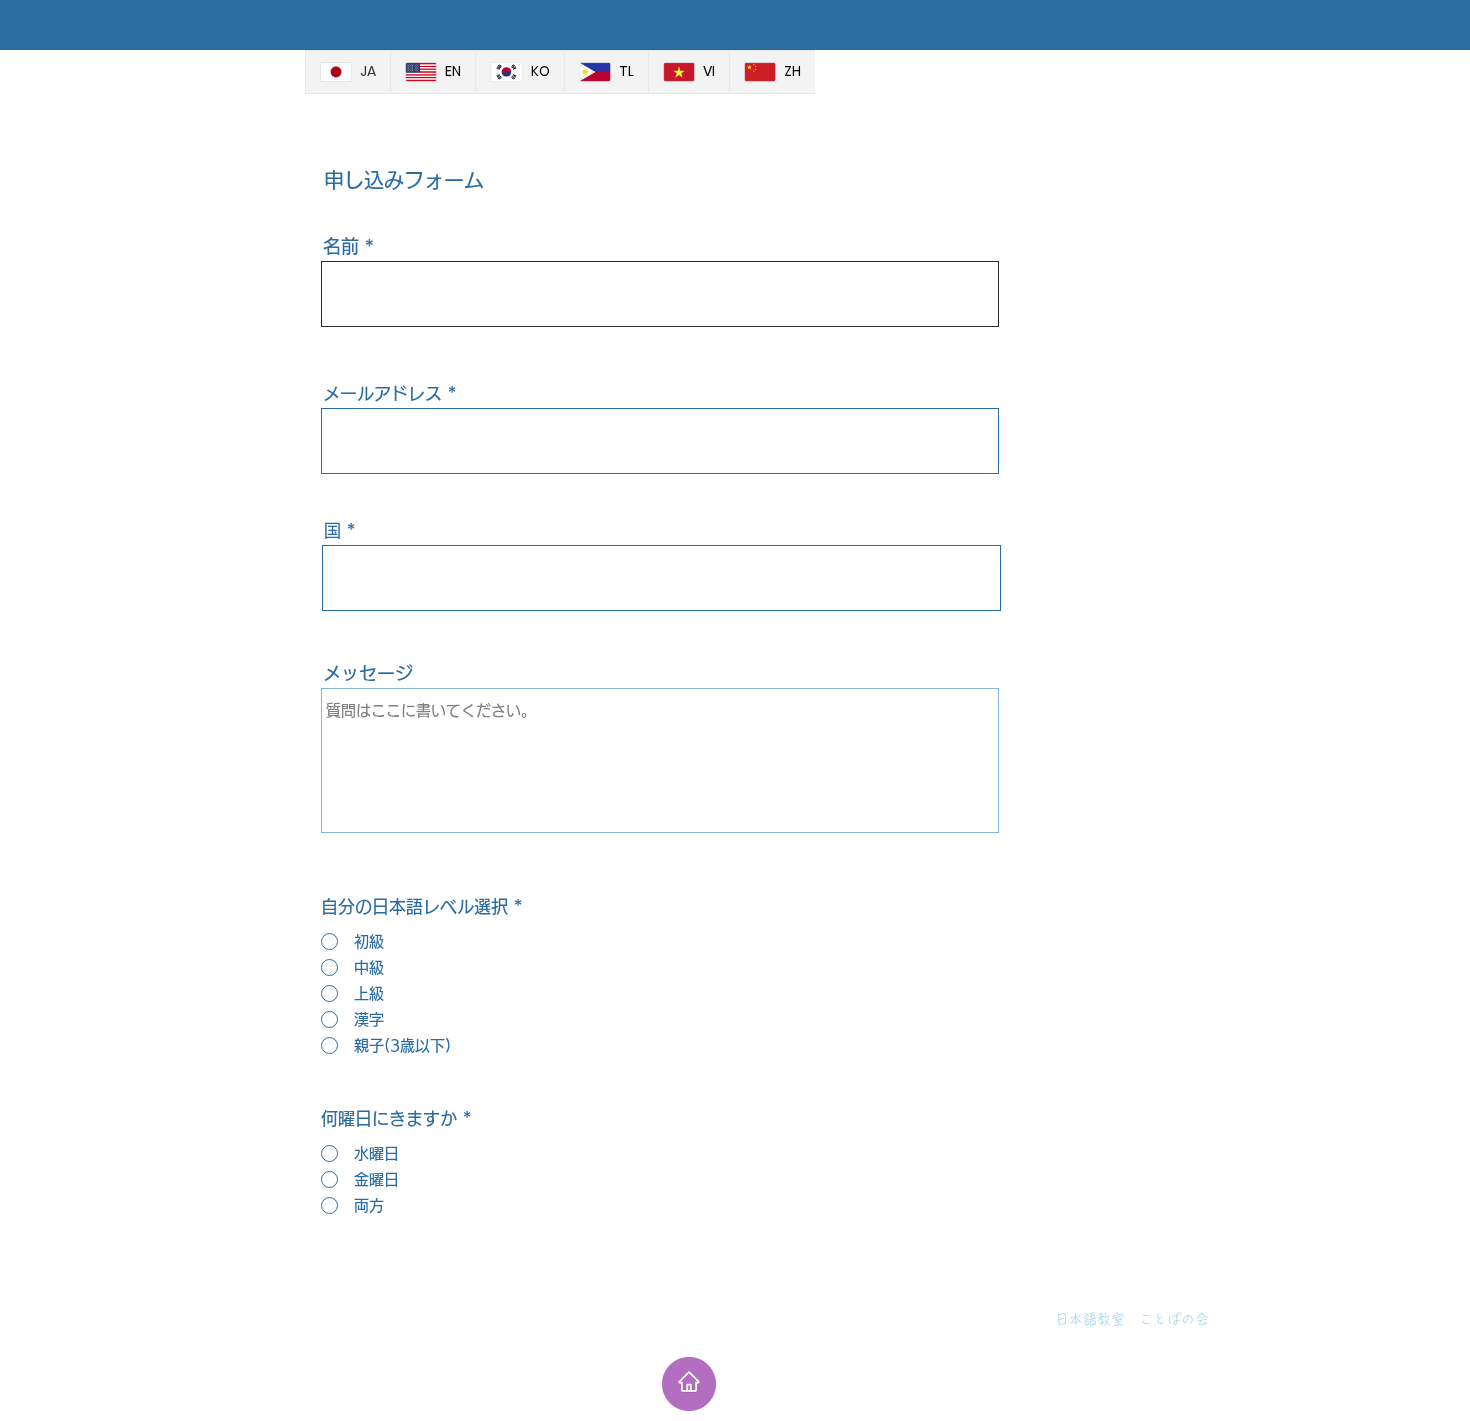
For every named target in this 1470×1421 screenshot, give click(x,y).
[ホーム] (689, 1384)
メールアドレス (382, 393)
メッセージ (368, 673)
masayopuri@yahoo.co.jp (1070, 1343)
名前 (341, 246)
